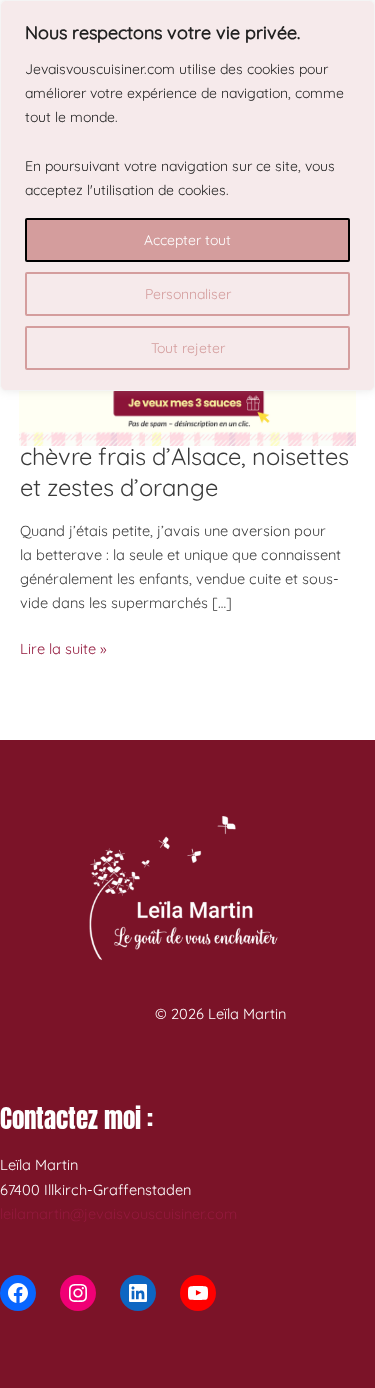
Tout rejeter (188, 348)
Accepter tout (187, 240)
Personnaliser (188, 294)
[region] (187, 195)
